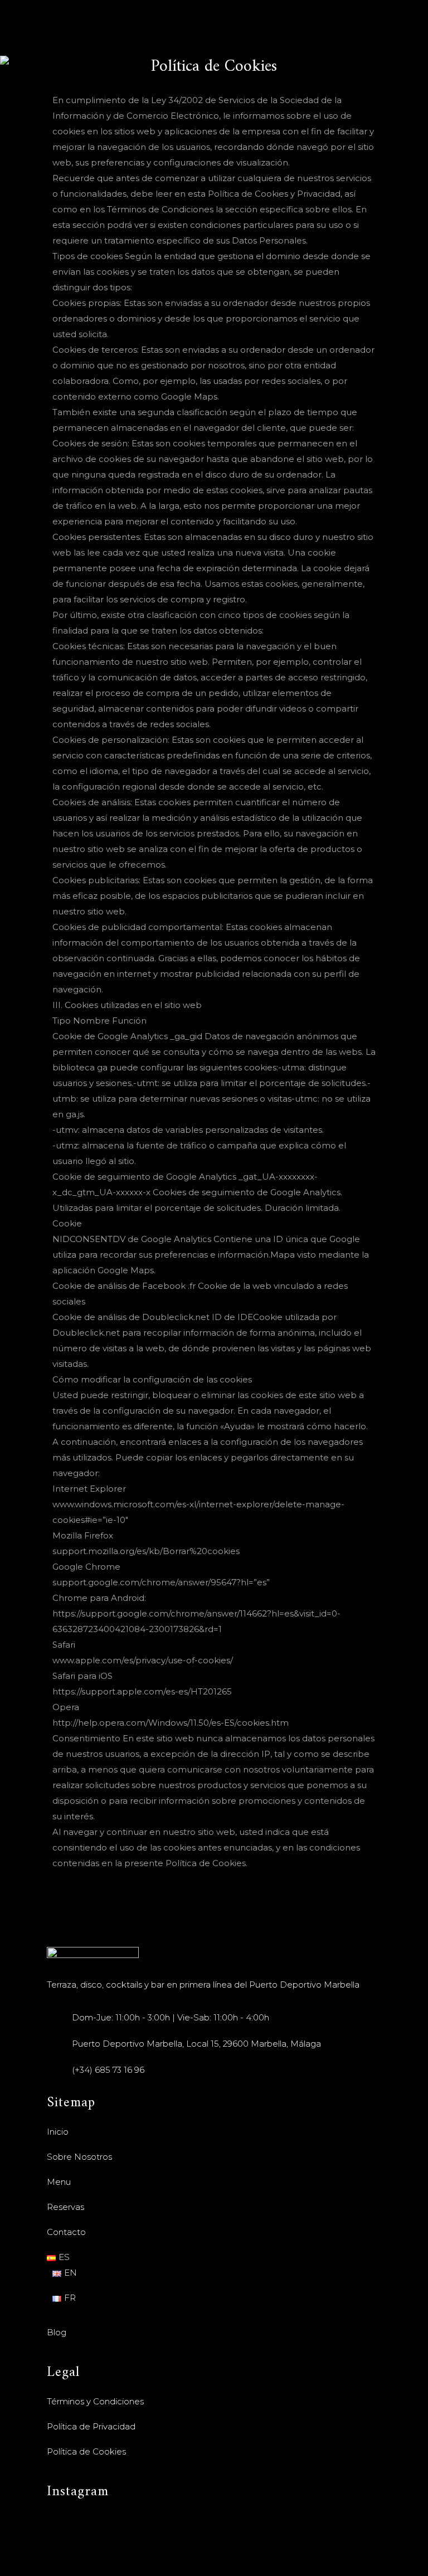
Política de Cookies (86, 2451)
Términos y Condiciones (95, 2401)
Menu (59, 2182)
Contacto (66, 2232)
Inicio (58, 2132)
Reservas (65, 2207)
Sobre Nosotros (79, 2157)
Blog (57, 2332)
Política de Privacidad (91, 2426)
